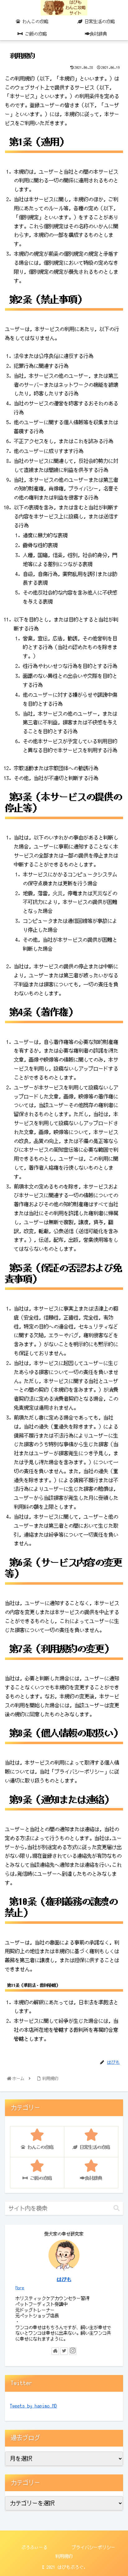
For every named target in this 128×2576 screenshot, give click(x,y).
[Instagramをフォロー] (73, 2351)
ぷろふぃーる (34, 2547)
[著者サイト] (55, 2351)
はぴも (64, 2279)
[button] (117, 2208)
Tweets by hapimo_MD (34, 2406)
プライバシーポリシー (94, 2547)
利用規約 (64, 2556)
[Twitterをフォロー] (64, 2351)
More (20, 2288)
